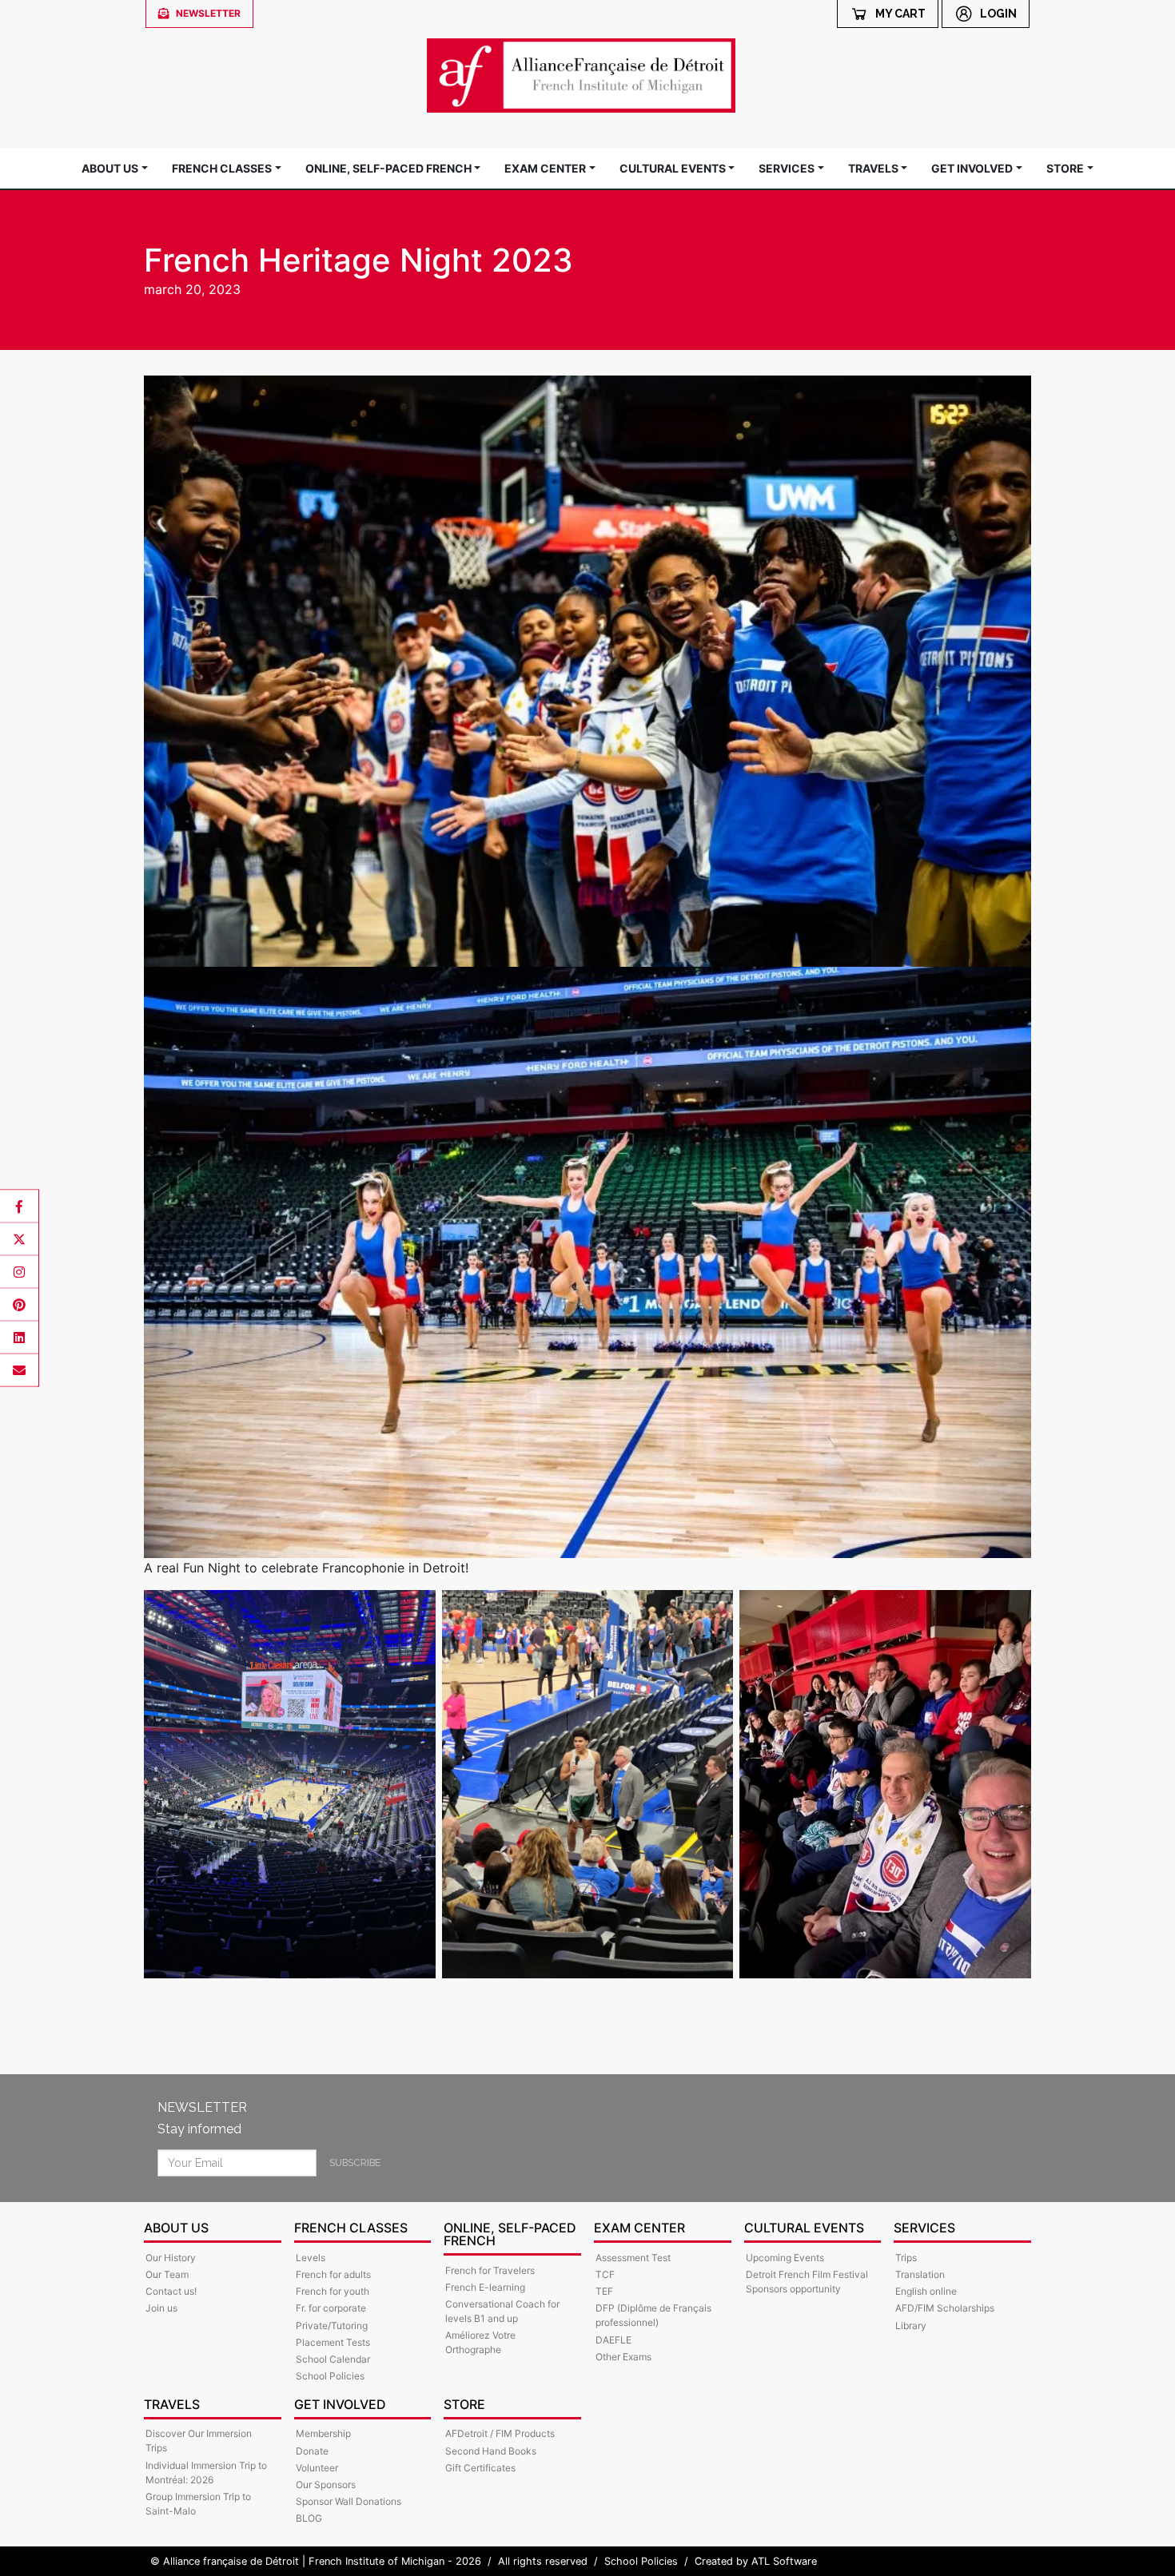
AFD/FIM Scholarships (945, 2308)
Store (1065, 168)
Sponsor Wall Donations (349, 2501)
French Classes (222, 168)
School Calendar (333, 2359)
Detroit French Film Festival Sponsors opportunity (807, 2282)
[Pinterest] (19, 1305)
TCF (605, 2274)
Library (911, 2326)
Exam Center (545, 168)
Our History (171, 2258)
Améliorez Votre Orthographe (480, 2342)
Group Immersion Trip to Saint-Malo (198, 2504)
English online (926, 2291)
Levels (311, 2258)
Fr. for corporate (331, 2308)
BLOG (309, 2518)
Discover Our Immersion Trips (199, 2441)
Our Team (167, 2274)
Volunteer (317, 2468)
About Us (110, 168)
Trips (906, 2258)
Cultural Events (673, 168)
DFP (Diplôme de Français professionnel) (653, 2315)
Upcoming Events (785, 2258)
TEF (604, 2291)
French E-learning (485, 2287)
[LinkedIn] (19, 1338)
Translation (920, 2274)
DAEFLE (613, 2340)
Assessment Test (633, 2258)
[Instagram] (19, 1272)
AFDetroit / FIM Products (500, 2433)
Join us (161, 2308)
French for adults (333, 2274)
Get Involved (972, 168)
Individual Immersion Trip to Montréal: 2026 (206, 2473)
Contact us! (171, 2291)
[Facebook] (19, 1207)
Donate (312, 2451)
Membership (323, 2433)
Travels (873, 168)
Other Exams (623, 2357)
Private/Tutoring (332, 2326)
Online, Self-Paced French (388, 168)
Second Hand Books (491, 2451)
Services (787, 168)
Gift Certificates (480, 2468)
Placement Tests (333, 2342)
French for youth (333, 2291)
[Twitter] (19, 1239)
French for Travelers (490, 2270)
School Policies (330, 2376)
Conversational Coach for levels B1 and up (502, 2311)
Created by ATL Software (756, 2561)
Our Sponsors (326, 2485)
